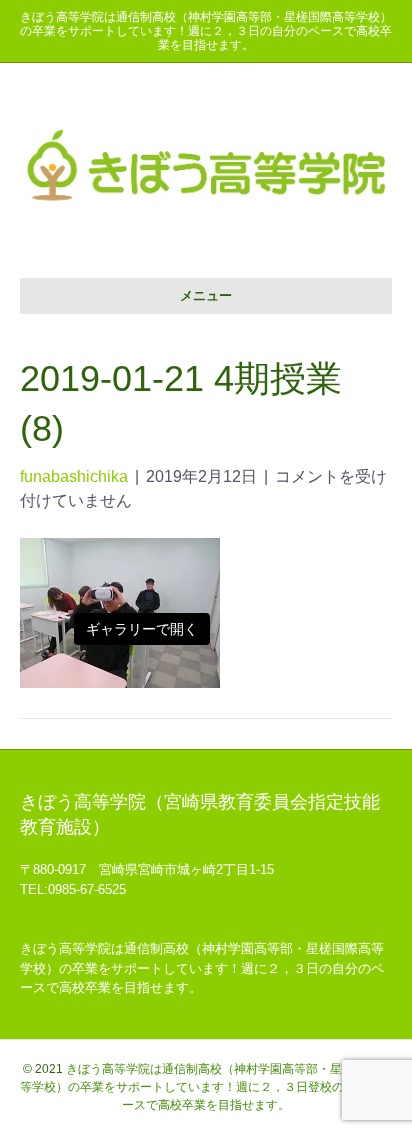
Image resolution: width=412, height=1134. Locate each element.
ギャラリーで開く (142, 629)
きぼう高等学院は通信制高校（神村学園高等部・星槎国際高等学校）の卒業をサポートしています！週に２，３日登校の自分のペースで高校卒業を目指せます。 (206, 1087)
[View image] (120, 611)
